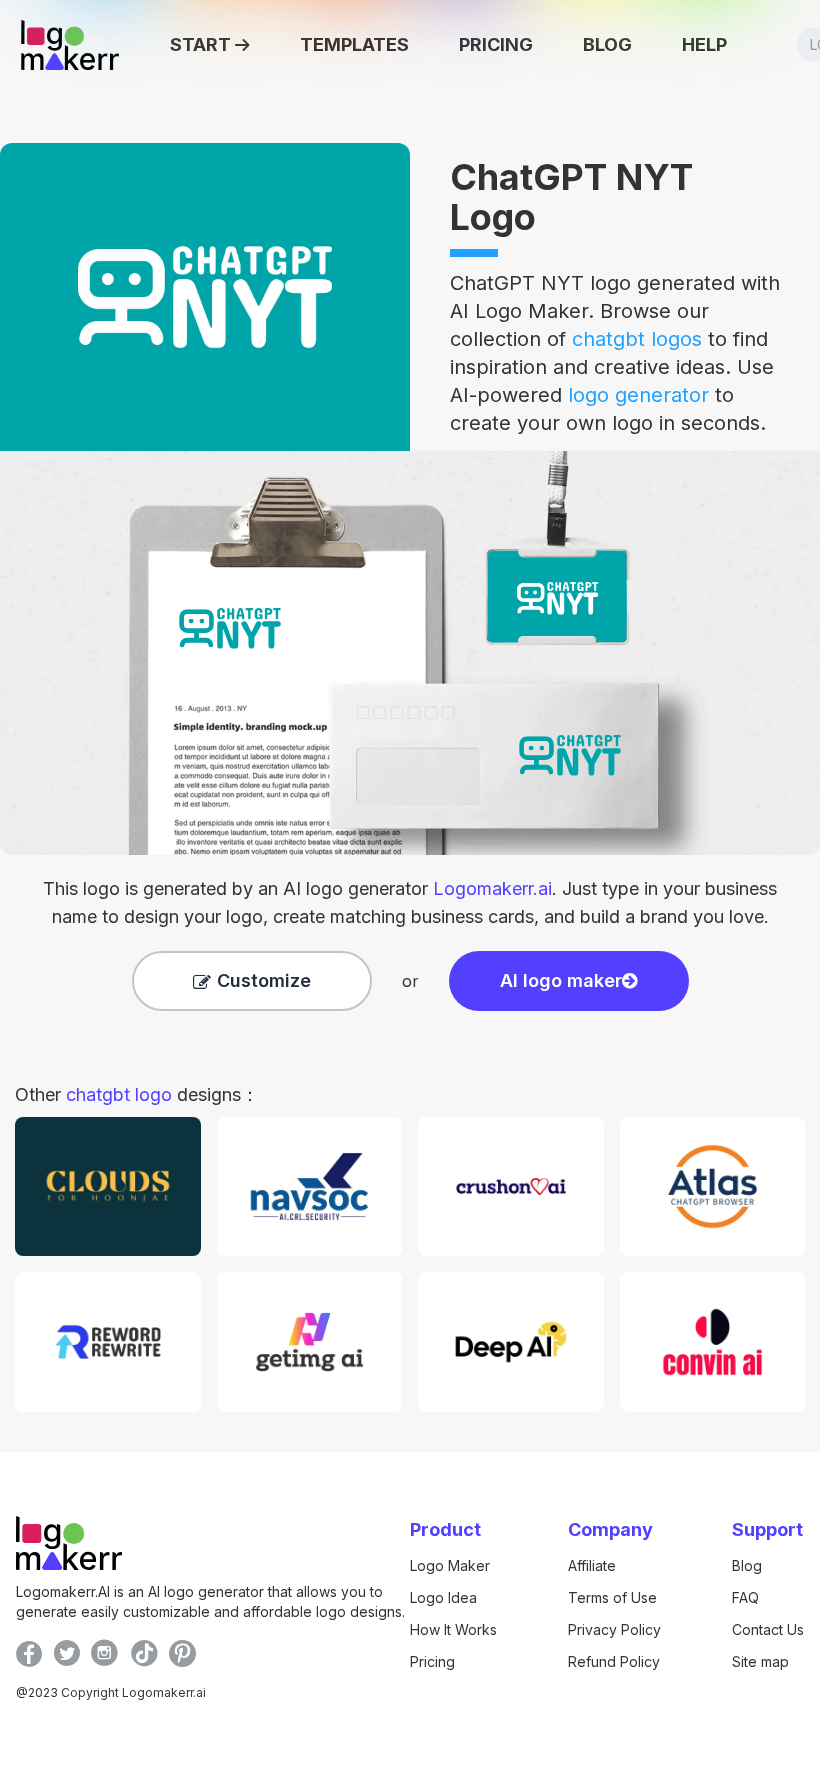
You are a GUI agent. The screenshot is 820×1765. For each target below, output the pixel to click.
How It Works (453, 1629)
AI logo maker (561, 980)
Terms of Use (612, 1597)
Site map (760, 1661)
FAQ (745, 1597)
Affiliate (592, 1565)
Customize (264, 980)
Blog (747, 1565)
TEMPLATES (354, 44)
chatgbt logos (637, 339)
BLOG (607, 44)
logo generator (638, 395)
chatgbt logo (119, 1094)
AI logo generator (417, 888)
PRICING (496, 44)
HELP (704, 44)
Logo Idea (443, 1597)
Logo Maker (450, 1565)
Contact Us (768, 1629)
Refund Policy (614, 1661)
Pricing (432, 1661)
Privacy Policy (614, 1629)
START (200, 44)
